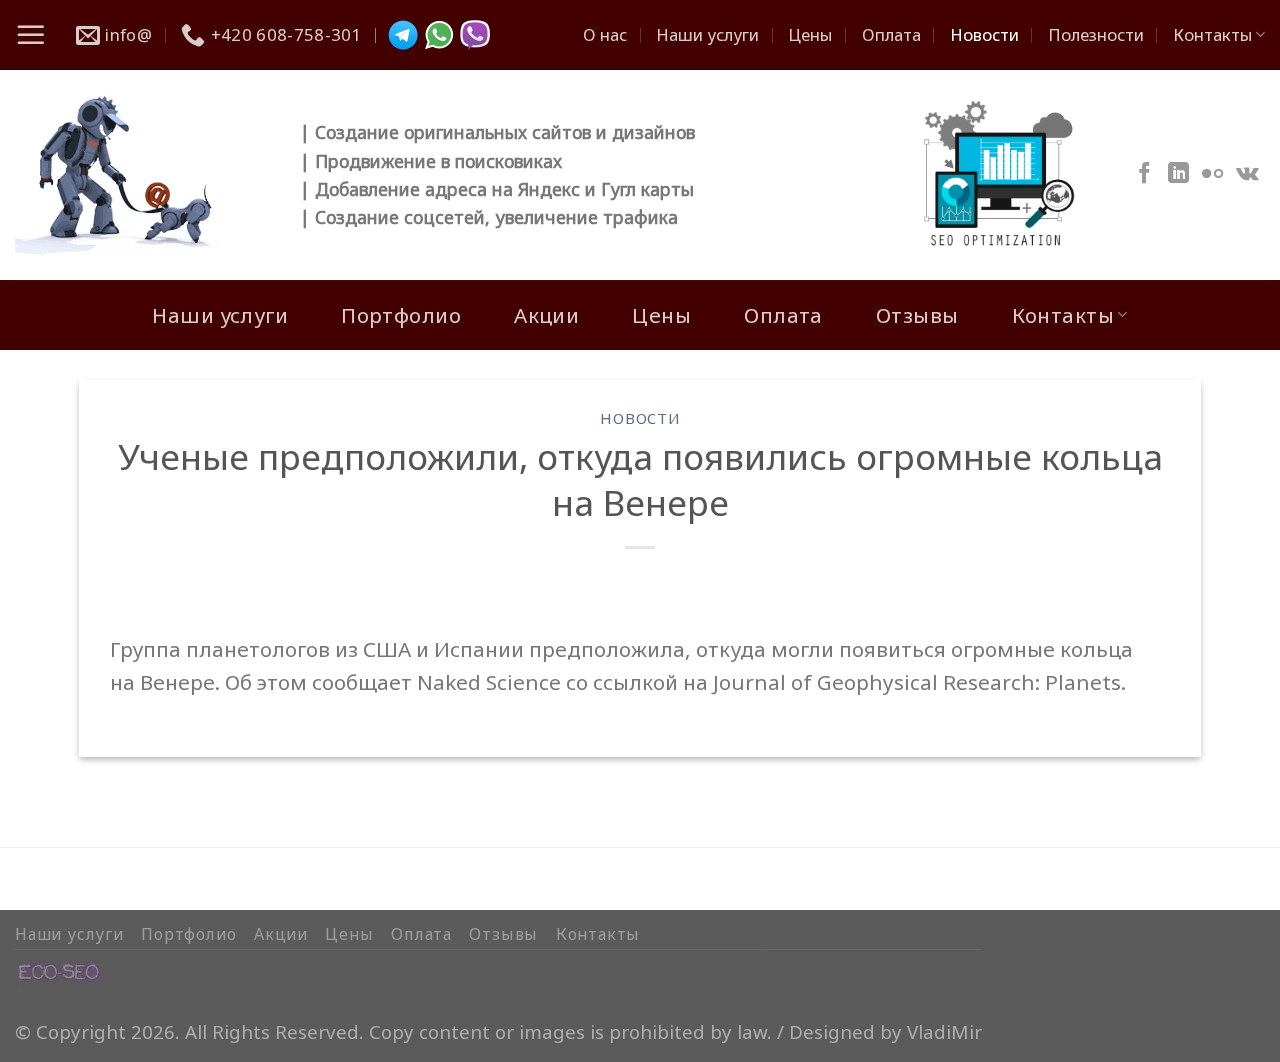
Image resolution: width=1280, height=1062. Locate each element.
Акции (546, 315)
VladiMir (944, 1031)
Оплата (891, 34)
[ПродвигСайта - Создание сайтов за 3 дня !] (142, 175)
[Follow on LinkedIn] (1178, 174)
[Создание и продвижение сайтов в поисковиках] (59, 969)
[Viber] (475, 35)
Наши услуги (707, 34)
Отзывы (917, 315)
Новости (984, 34)
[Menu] (31, 35)
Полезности (1096, 34)
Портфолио (401, 315)
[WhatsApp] (439, 35)
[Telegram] (403, 35)
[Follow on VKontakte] (1247, 174)
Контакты (1212, 34)
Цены (810, 34)
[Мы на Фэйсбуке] (1144, 174)
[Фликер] (1212, 174)
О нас (605, 34)
